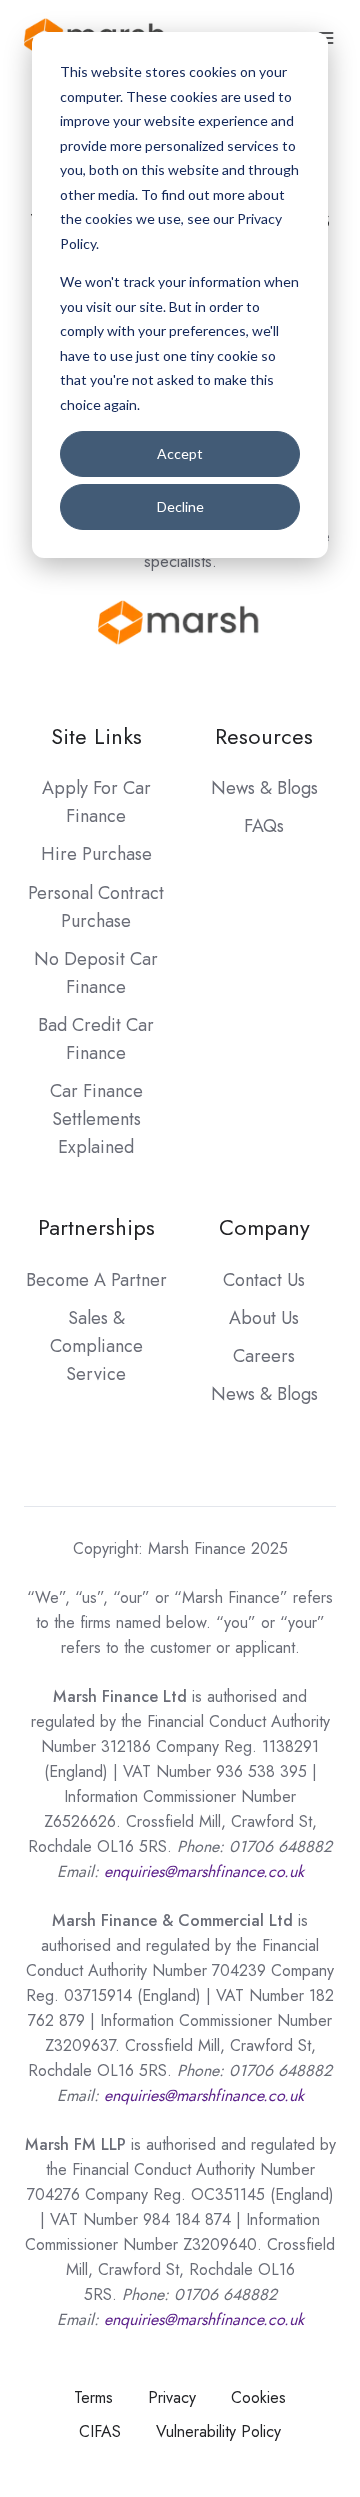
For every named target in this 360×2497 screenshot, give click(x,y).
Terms (93, 2397)
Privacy (172, 2397)
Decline (180, 506)
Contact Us (264, 1280)
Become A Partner (96, 1280)
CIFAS (100, 2431)
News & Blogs (264, 788)
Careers (264, 1356)
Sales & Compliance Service (96, 1346)
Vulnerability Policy (218, 2431)
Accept (180, 453)
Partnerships (96, 1227)
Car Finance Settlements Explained (96, 1119)
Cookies (258, 2397)
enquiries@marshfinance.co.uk (204, 2095)
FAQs (264, 826)
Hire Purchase (96, 854)
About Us (264, 1318)
